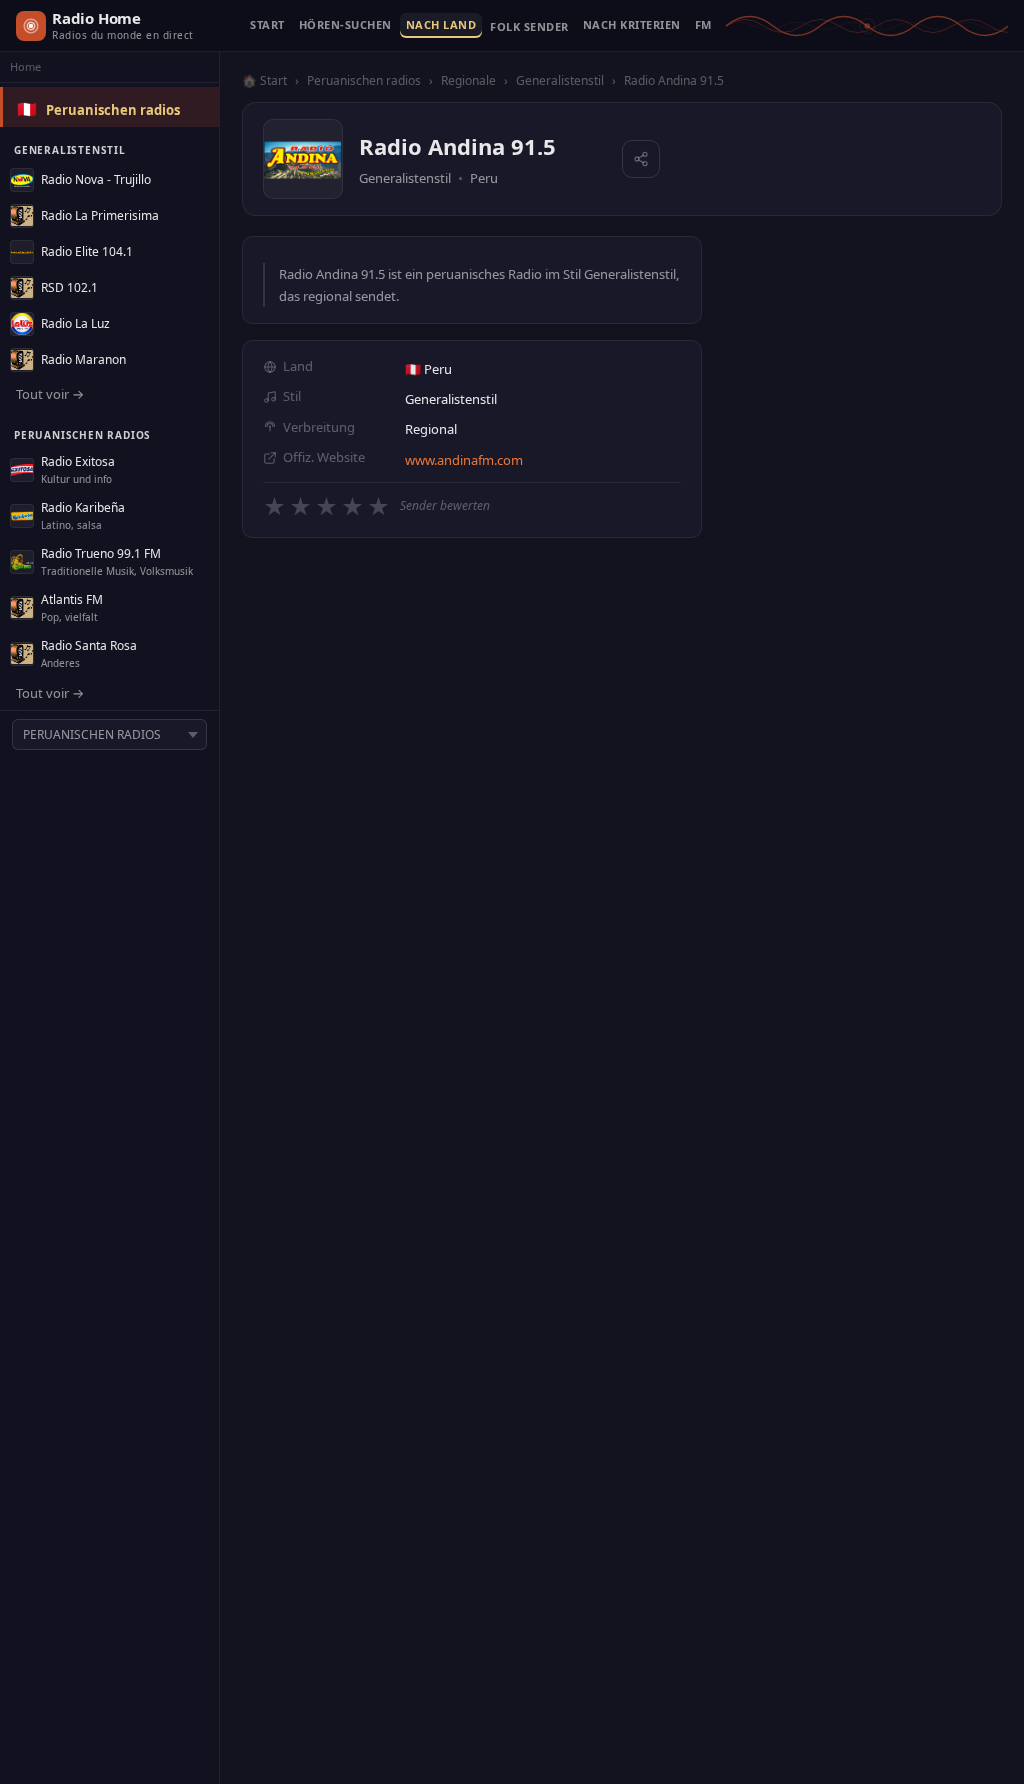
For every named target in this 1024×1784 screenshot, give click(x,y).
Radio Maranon (83, 359)
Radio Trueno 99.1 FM (101, 553)
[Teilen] (641, 159)
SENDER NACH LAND (441, 25)
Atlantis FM (72, 599)
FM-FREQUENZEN (703, 25)
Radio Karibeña (83, 507)
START (267, 25)
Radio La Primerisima (100, 215)
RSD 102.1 (69, 287)
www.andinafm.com (464, 460)
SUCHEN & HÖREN (345, 25)
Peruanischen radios (113, 110)
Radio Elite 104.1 (87, 251)
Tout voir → (50, 394)
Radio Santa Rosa (89, 645)
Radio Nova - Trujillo (96, 179)
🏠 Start (264, 80)
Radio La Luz (75, 323)
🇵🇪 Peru (428, 369)
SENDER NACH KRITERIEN (632, 25)
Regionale (468, 80)
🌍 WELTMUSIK (529, 31)
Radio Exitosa (78, 461)
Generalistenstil (560, 80)
